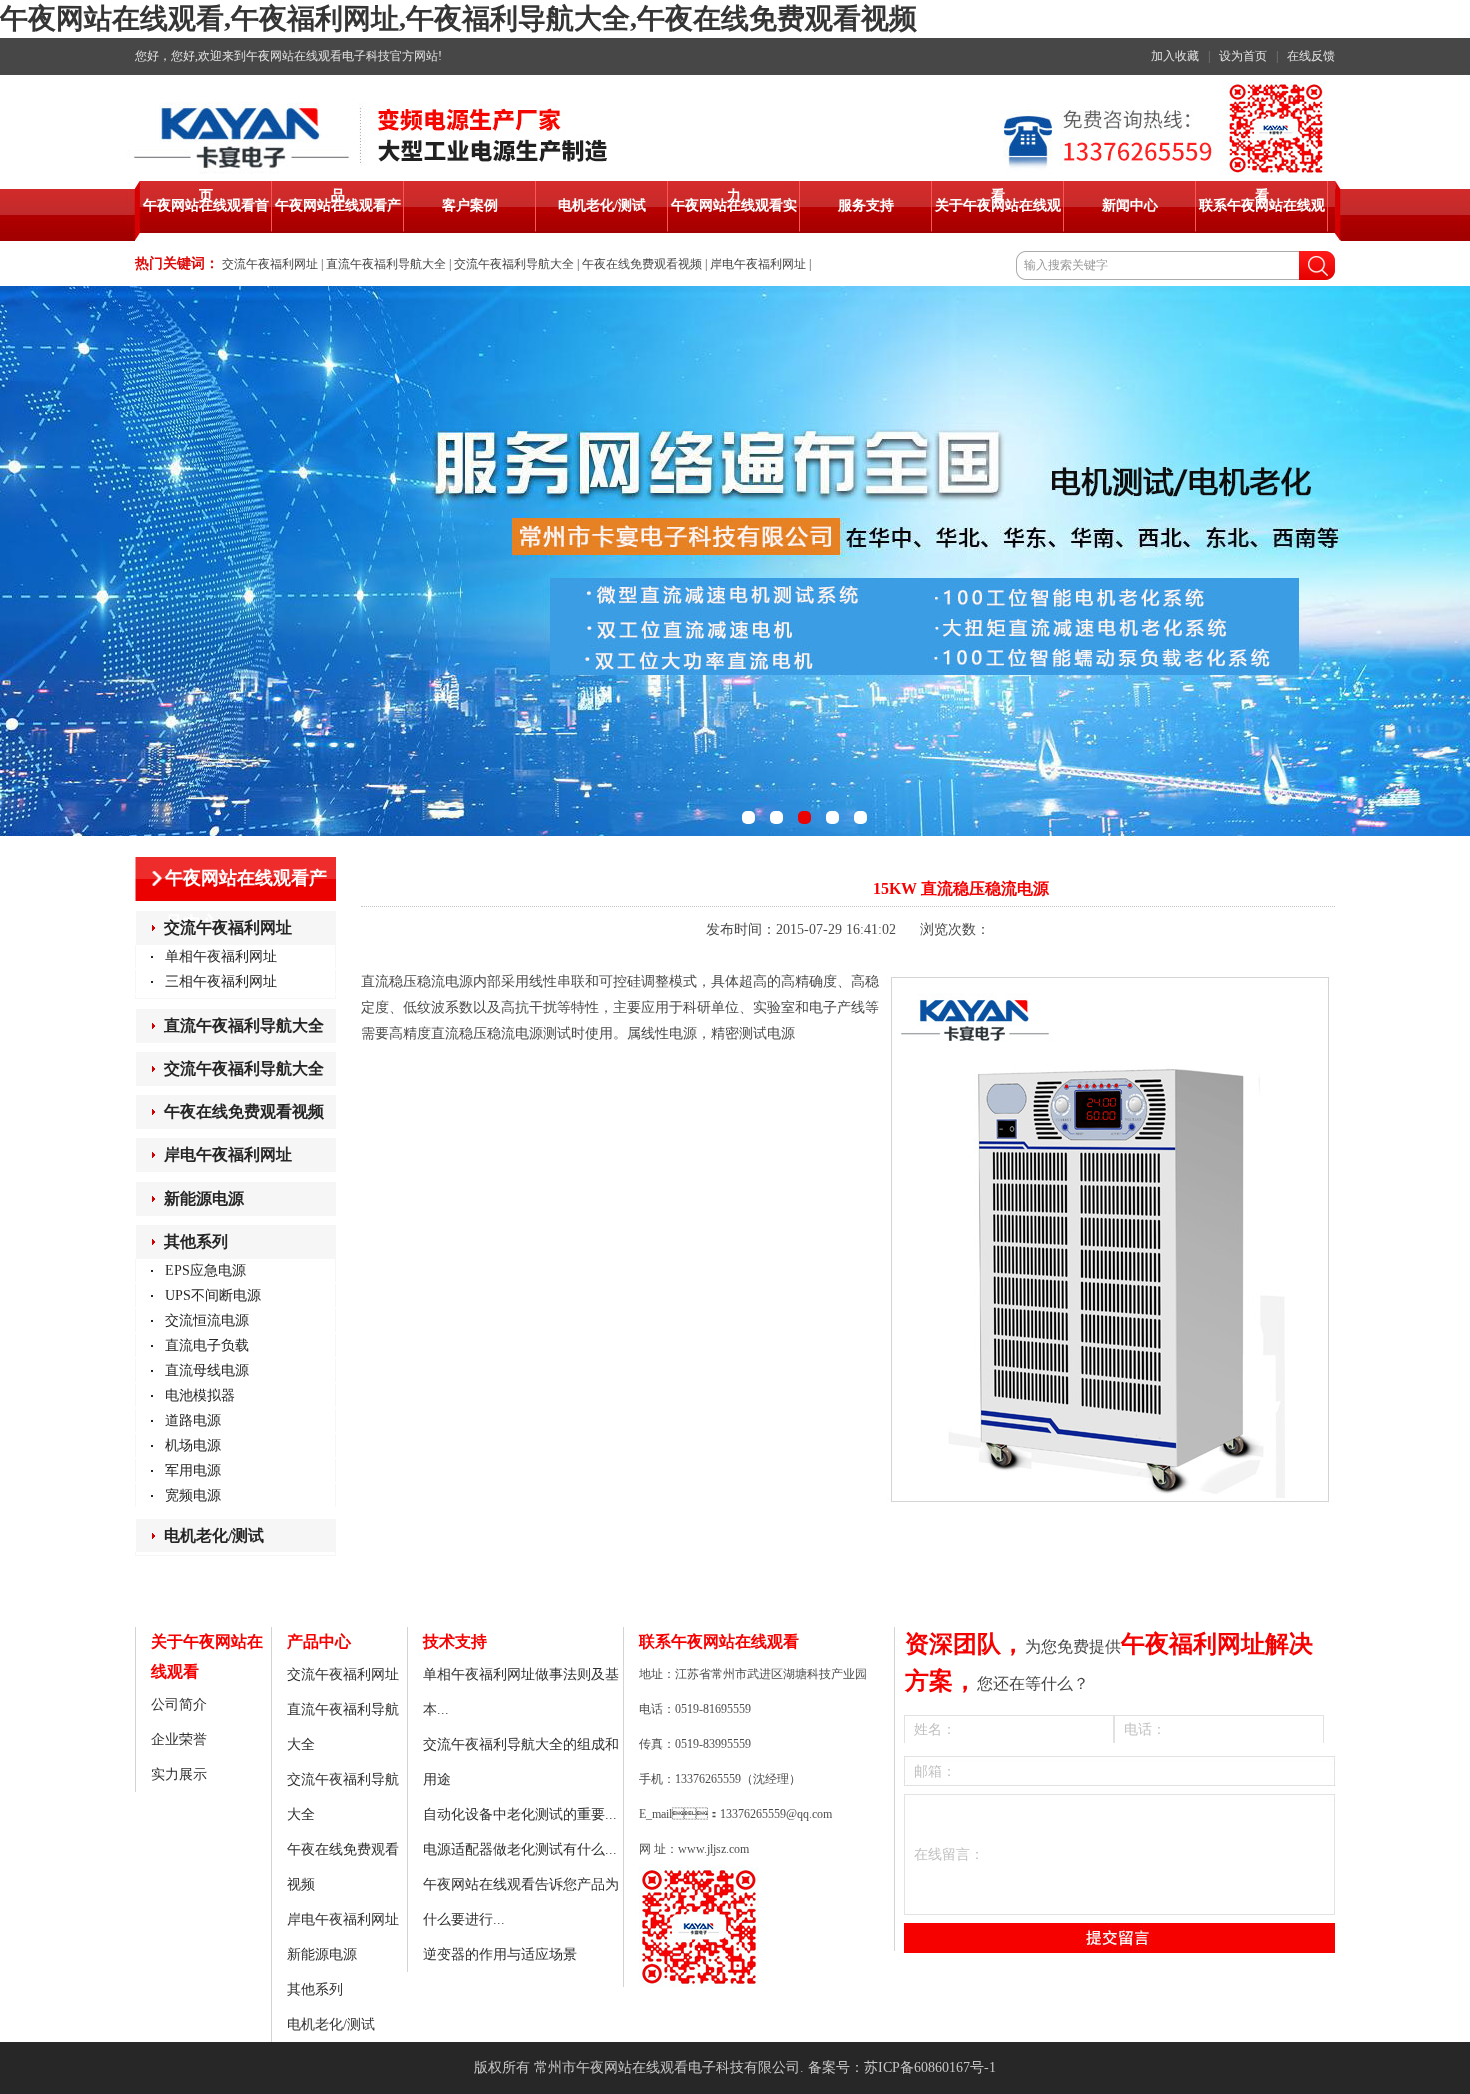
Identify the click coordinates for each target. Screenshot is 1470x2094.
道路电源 (193, 1420)
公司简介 (179, 1704)
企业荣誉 (179, 1739)
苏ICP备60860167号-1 (930, 2067)
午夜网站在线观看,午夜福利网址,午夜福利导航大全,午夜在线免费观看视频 (458, 18)
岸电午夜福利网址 (758, 264)
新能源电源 (204, 1198)
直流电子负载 (207, 1345)
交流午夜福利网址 (270, 264)
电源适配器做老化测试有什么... (520, 1849)
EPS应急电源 (205, 1270)
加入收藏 (1175, 56)
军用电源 (193, 1470)
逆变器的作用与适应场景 (500, 1954)
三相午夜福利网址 (221, 981)
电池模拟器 (200, 1395)
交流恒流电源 (207, 1320)
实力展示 (179, 1774)
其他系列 (196, 1241)
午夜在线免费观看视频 (642, 264)
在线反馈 (1311, 56)
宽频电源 (193, 1495)
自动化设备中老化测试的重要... (520, 1814)
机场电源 (193, 1445)
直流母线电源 (207, 1370)
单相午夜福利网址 (221, 956)
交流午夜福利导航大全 (514, 264)
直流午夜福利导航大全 (386, 264)
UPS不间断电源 (213, 1295)
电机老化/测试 (214, 1535)
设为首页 (1243, 56)
